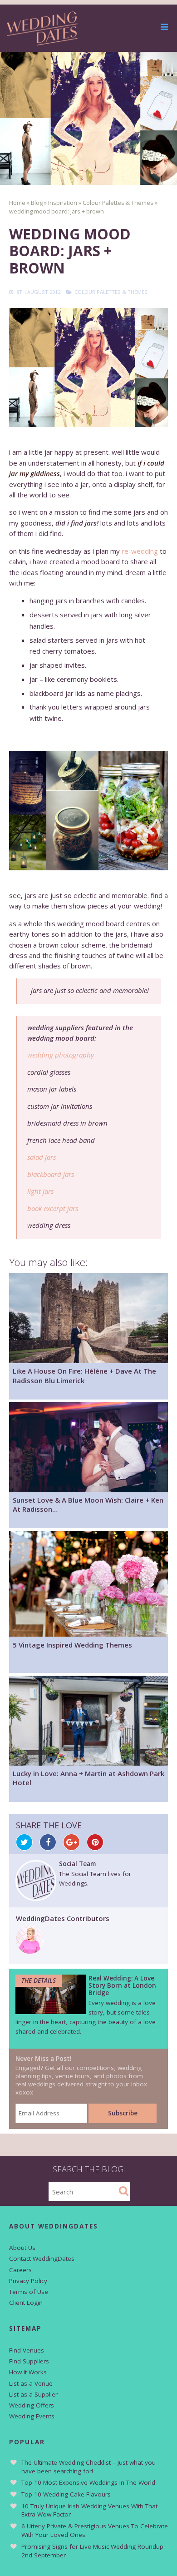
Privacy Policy (28, 2281)
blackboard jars (51, 1174)
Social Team (77, 1864)
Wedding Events (32, 2416)
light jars (40, 1191)
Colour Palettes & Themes (111, 292)
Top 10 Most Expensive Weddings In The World (88, 2482)
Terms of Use (29, 2292)
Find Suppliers (29, 2361)
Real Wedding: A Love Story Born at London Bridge (122, 1985)
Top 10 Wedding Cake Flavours (66, 2494)
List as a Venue (31, 2383)
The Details (39, 1980)
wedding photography (61, 1055)
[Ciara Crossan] (30, 1951)
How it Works (28, 2372)
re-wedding (140, 551)
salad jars (42, 1157)
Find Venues (27, 2350)
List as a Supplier (33, 2394)
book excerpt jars (53, 1208)
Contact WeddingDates (42, 2258)
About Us (22, 2248)
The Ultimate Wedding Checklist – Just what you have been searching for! (88, 2467)
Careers (20, 2270)
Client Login (26, 2303)
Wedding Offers (32, 2405)
